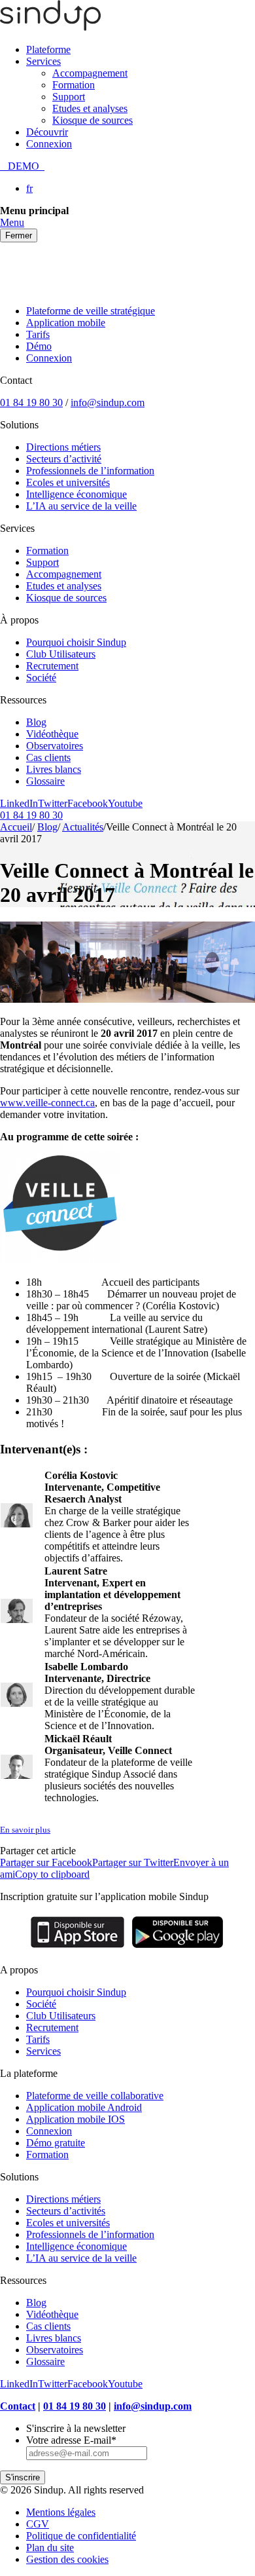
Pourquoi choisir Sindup (76, 642)
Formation (74, 85)
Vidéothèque (52, 734)
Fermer (19, 235)
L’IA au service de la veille (81, 506)
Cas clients (48, 757)
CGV (38, 2524)
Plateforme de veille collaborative (95, 2096)
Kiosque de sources (93, 120)
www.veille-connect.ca (47, 1103)
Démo (39, 346)
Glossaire (45, 781)
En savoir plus (25, 1830)
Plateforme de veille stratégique (91, 311)
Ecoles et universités (68, 482)
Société (41, 678)
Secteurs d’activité (64, 459)
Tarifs (38, 334)
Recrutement (52, 666)
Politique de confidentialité (81, 2536)
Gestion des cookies (67, 2559)
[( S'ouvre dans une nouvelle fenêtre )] (77, 1948)
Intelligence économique (76, 494)
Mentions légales (61, 2512)
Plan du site (50, 2548)
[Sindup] (50, 27)
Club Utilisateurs (61, 654)
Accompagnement (90, 73)
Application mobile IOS (76, 2119)
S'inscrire (23, 2477)
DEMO (22, 166)
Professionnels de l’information (90, 471)
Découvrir (47, 132)
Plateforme (48, 49)
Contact (18, 2406)
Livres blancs (54, 769)
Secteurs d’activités (66, 2211)
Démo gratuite (56, 2143)
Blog (36, 722)
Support (69, 97)
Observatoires (55, 746)
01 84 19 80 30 (31, 402)
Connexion (49, 144)
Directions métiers (63, 447)
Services (43, 61)
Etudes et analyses (90, 108)
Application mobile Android (84, 2107)
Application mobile (66, 323)
